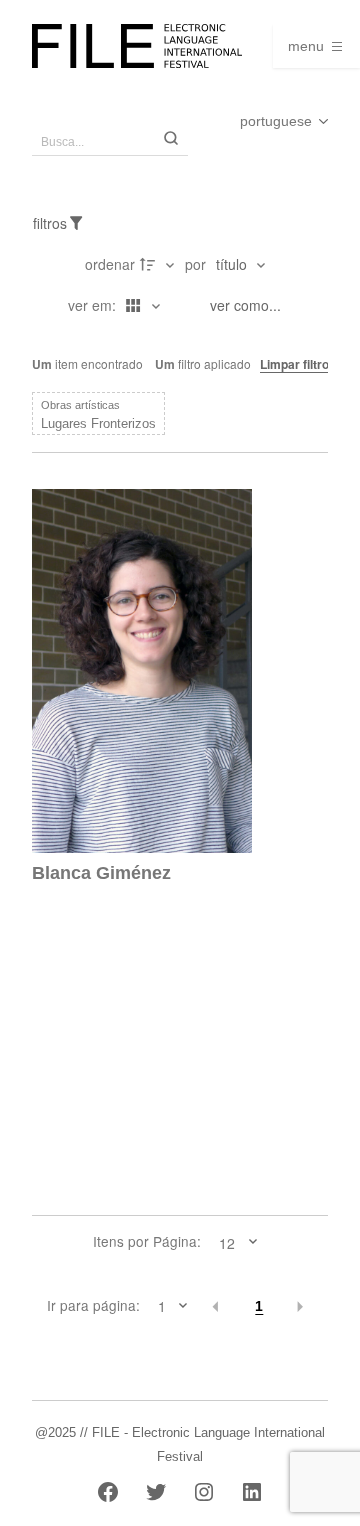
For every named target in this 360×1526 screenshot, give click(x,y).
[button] (216, 1307)
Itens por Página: (147, 1242)
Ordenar (110, 264)
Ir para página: (93, 1306)
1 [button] (259, 1306)
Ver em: (94, 305)
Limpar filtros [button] (298, 364)
